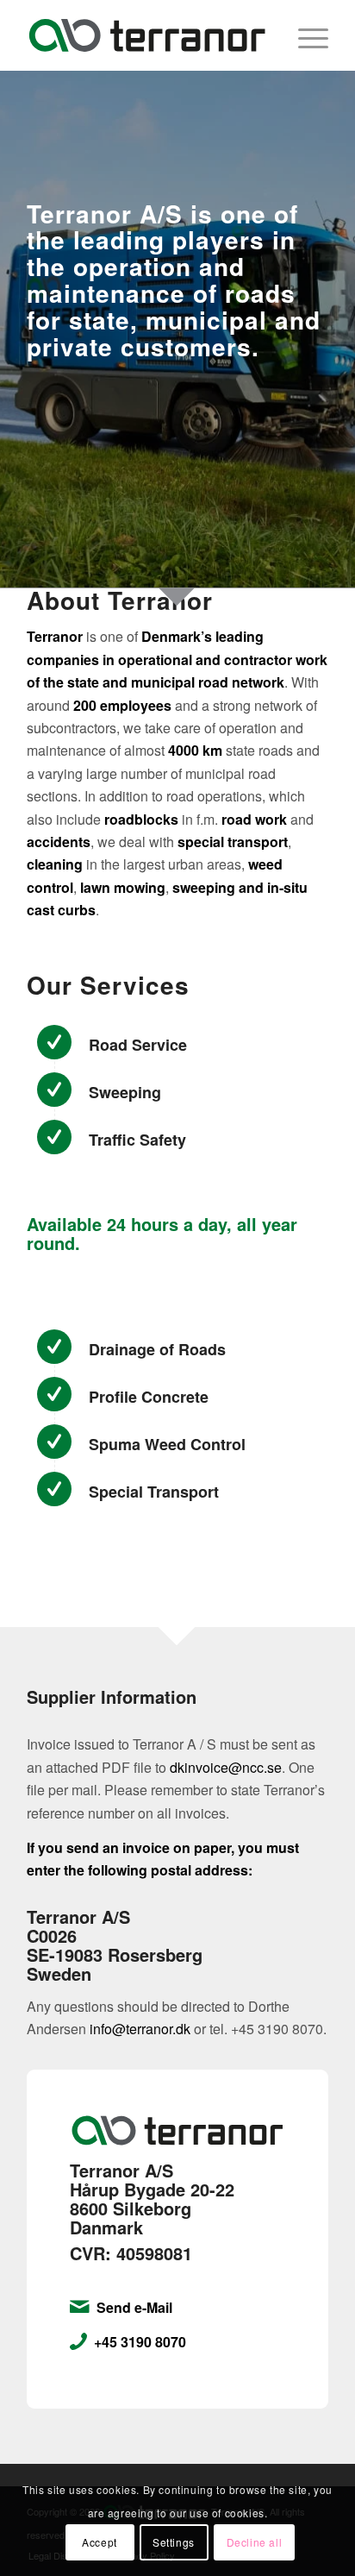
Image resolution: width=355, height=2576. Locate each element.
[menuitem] (305, 35)
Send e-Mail (134, 2307)
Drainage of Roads (157, 1349)
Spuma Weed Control (167, 1444)
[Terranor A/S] (147, 35)
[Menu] (305, 35)
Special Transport (154, 1492)
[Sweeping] (54, 1090)
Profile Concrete (149, 1397)
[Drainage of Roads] (54, 1347)
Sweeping (125, 1092)
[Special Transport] (54, 1489)
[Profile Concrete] (54, 1394)
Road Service (138, 1045)
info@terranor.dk (140, 2029)
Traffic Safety (137, 1140)
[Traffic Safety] (54, 1137)
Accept (100, 2542)
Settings (174, 2542)
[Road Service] (54, 1042)
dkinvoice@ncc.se (226, 1767)
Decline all (255, 2542)
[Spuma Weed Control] (54, 1442)
